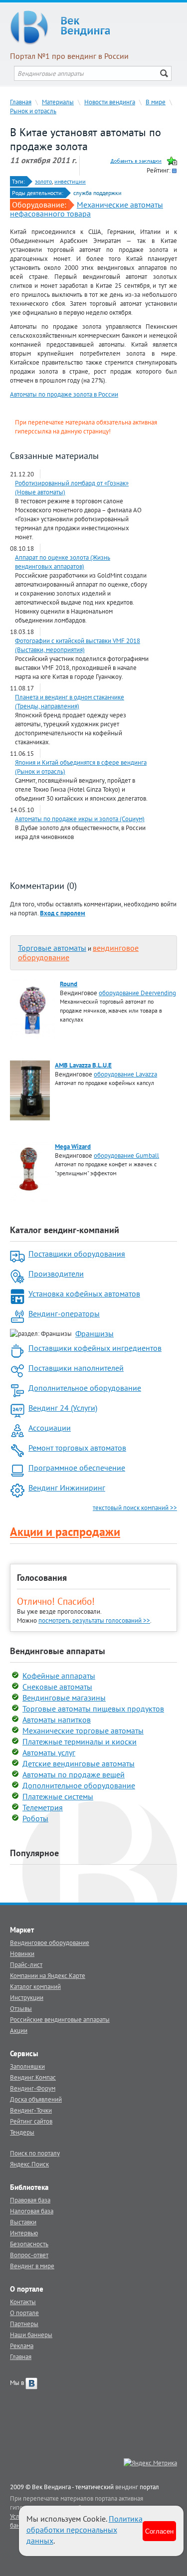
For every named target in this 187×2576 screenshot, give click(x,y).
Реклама (22, 2346)
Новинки (22, 1953)
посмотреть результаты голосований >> (94, 1620)
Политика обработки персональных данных (85, 2530)
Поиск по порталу (35, 2153)
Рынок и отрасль (33, 111)
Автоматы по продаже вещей (74, 1774)
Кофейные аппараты (59, 1676)
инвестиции (70, 181)
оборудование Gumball (126, 1155)
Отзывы (21, 2008)
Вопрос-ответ (29, 2255)
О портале (24, 2313)
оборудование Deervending (137, 993)
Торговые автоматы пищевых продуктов (93, 1709)
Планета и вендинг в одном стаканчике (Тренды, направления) (70, 701)
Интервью (24, 2233)
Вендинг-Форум (33, 2088)
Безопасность (29, 2244)
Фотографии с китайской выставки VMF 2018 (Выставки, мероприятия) (78, 645)
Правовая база (30, 2200)
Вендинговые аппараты (58, 1651)
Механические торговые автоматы (83, 1730)
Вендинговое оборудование (50, 1942)
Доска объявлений (36, 2099)
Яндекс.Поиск (29, 2164)
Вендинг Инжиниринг (67, 1488)
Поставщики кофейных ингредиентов (95, 1348)
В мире (156, 102)
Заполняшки (27, 2066)
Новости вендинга (110, 102)
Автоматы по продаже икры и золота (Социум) (80, 819)
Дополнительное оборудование (85, 1388)
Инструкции (27, 1997)
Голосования (42, 1578)
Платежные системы (58, 1796)
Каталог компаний (35, 1986)
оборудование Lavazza (125, 1074)
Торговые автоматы (52, 948)
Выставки (23, 2222)
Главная (21, 102)
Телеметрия (43, 1807)
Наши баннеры (31, 2335)
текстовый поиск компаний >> (135, 1507)
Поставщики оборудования (77, 1254)
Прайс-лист (26, 1964)
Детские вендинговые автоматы (79, 1763)
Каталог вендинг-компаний (65, 1230)
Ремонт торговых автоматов (77, 1448)
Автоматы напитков (57, 1719)
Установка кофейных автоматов (84, 1293)
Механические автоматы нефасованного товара (87, 209)
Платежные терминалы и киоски (80, 1741)
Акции (19, 2030)
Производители (56, 1274)
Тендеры (22, 2132)
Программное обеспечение (77, 1468)
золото (43, 181)
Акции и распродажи (65, 1532)
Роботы (35, 1818)
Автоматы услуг (49, 1752)
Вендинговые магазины (64, 1698)
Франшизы (94, 1333)
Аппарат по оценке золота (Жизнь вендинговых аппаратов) (63, 562)
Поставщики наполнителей (76, 1368)
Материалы (58, 102)
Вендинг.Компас (33, 2077)
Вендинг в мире (32, 2266)
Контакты (23, 2302)
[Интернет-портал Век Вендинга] (93, 27)
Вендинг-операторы (64, 1313)
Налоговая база (32, 2211)
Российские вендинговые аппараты (60, 2019)
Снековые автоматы (57, 1687)
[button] (63, 913)
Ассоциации (50, 1428)
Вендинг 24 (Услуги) (63, 1408)
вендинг (127, 2487)
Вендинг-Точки (31, 2110)
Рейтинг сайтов (31, 2121)
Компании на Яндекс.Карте (48, 1975)
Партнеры (24, 2324)
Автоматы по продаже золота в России (64, 394)
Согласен (159, 2531)
